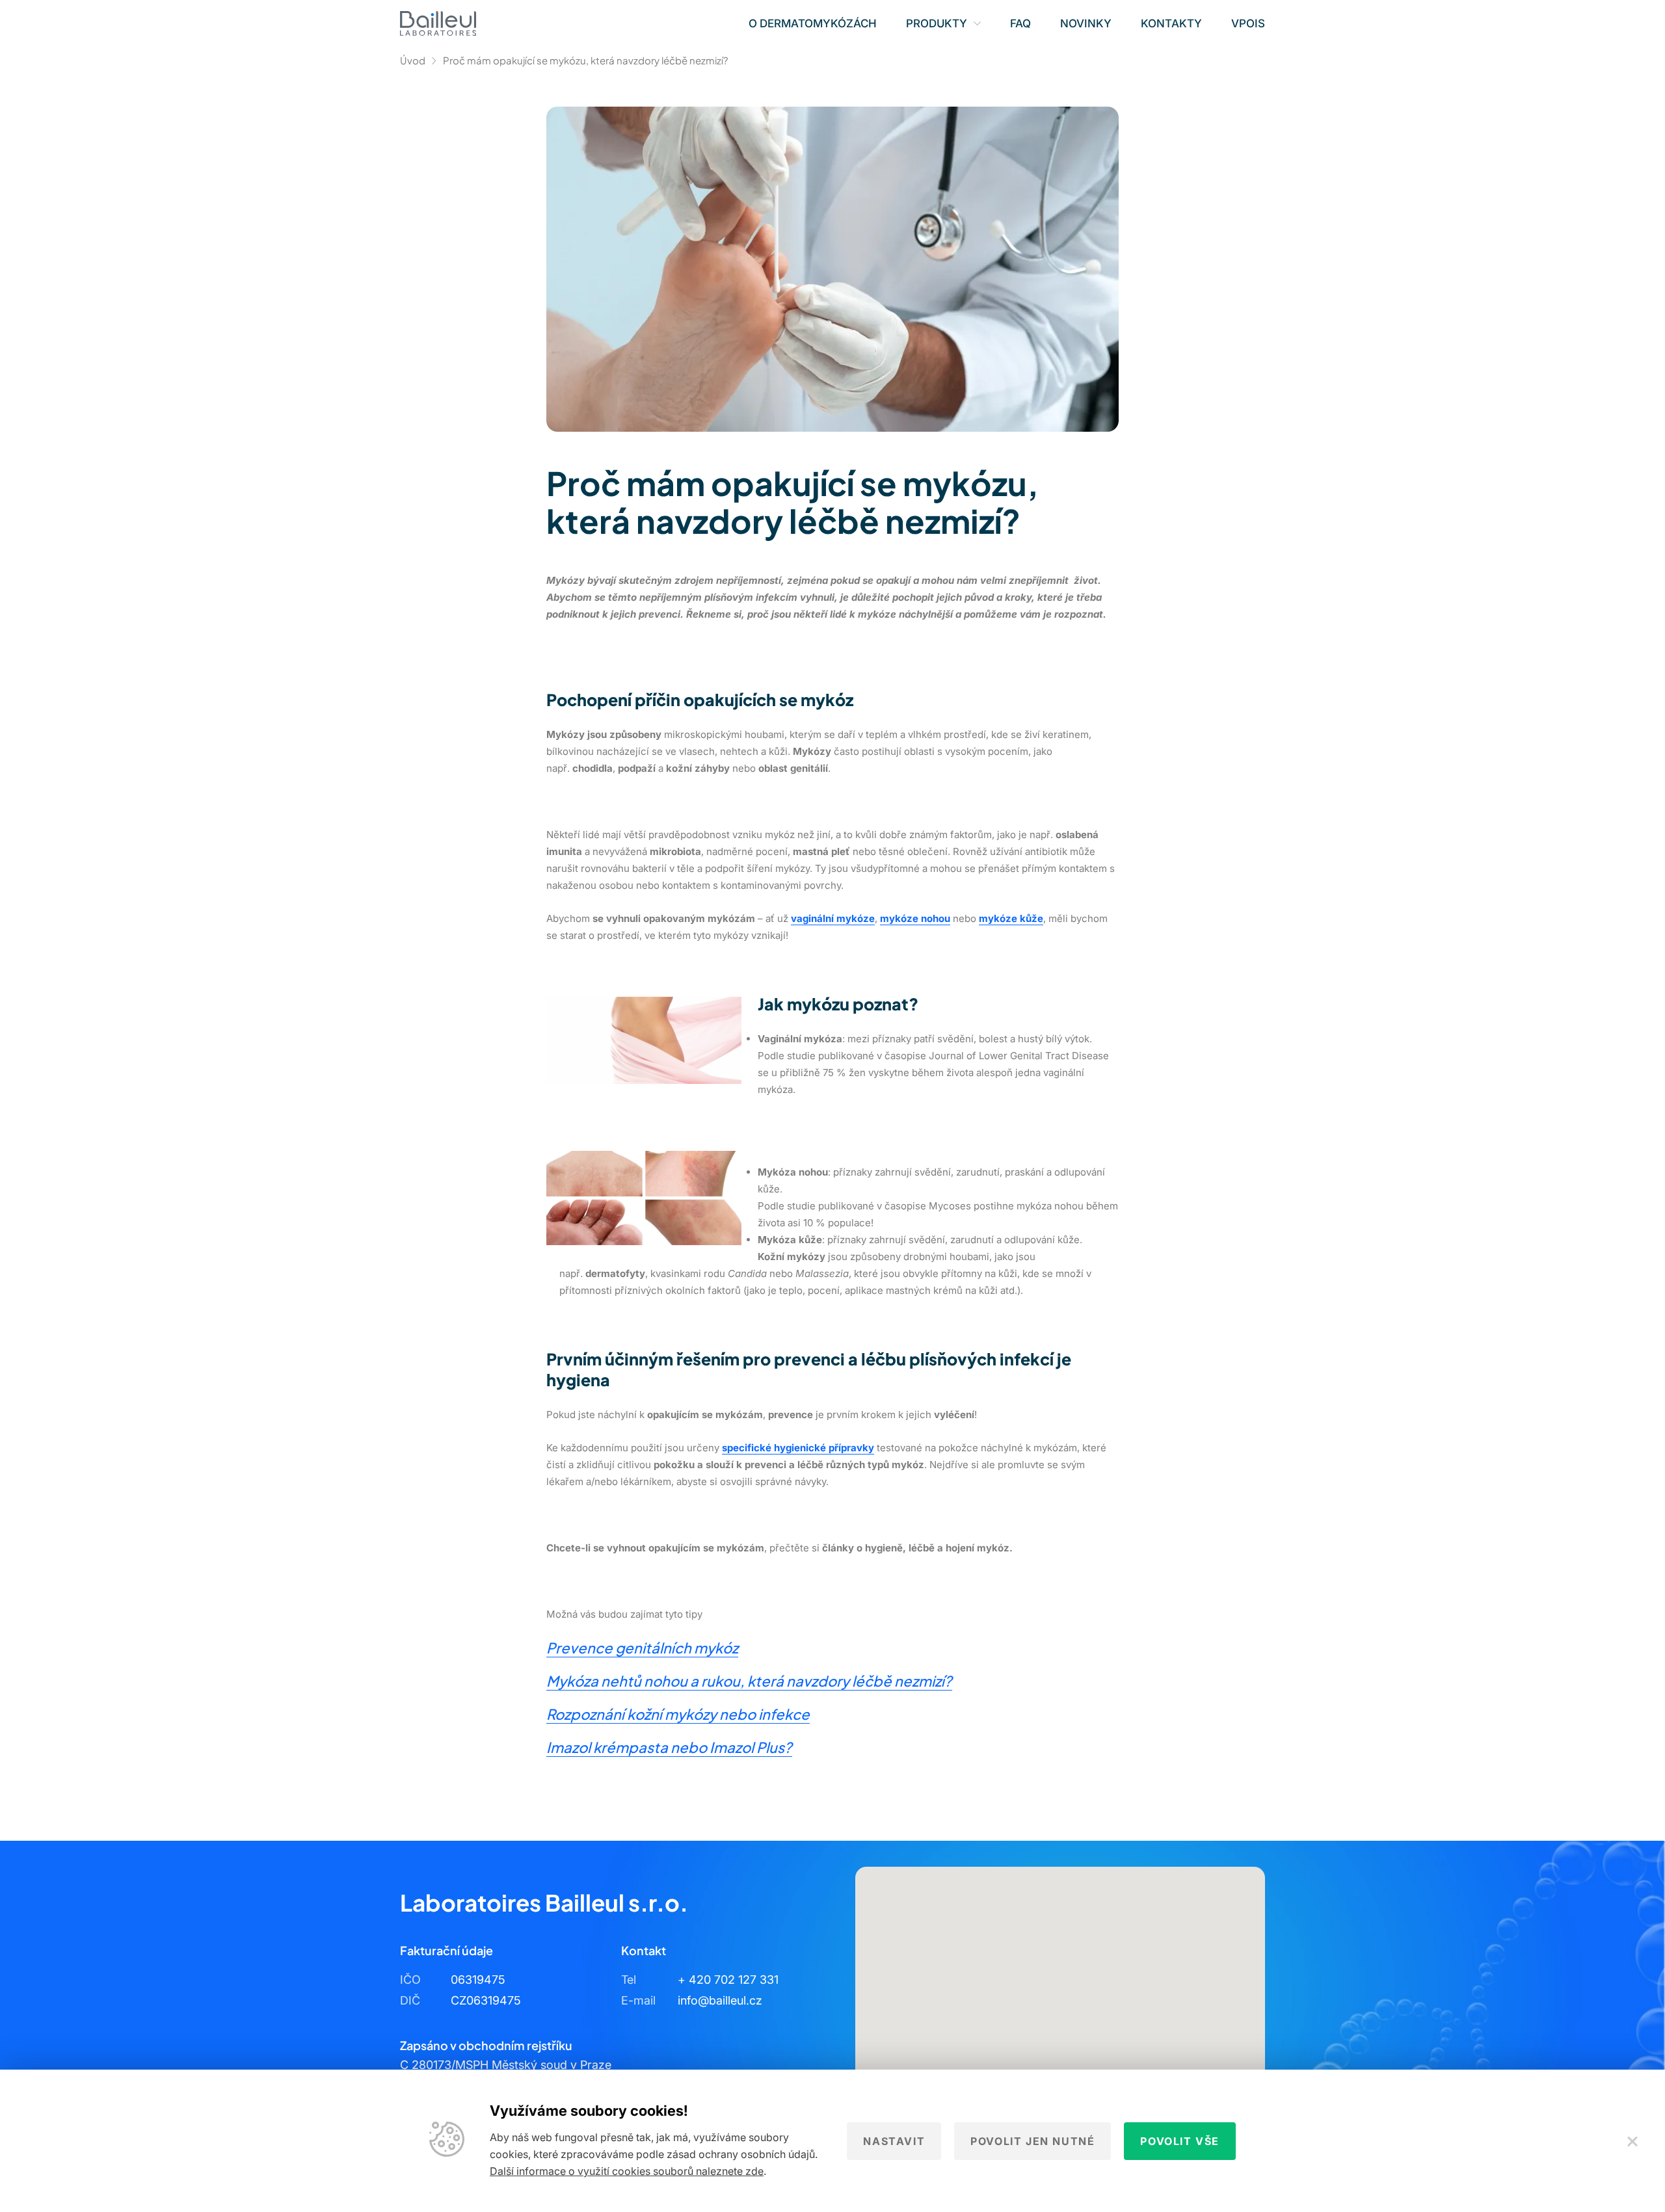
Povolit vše (1180, 2141)
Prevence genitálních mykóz (642, 1648)
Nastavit (894, 2141)
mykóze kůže (1011, 918)
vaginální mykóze (833, 918)
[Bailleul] (438, 23)
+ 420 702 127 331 (728, 1980)
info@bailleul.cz (720, 2000)
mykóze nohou (915, 918)
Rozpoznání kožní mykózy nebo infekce (678, 1714)
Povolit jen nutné (1032, 2141)
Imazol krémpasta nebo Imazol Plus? (669, 1747)
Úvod (413, 60)
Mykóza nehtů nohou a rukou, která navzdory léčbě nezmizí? (749, 1681)
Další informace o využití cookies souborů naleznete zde (627, 2171)
